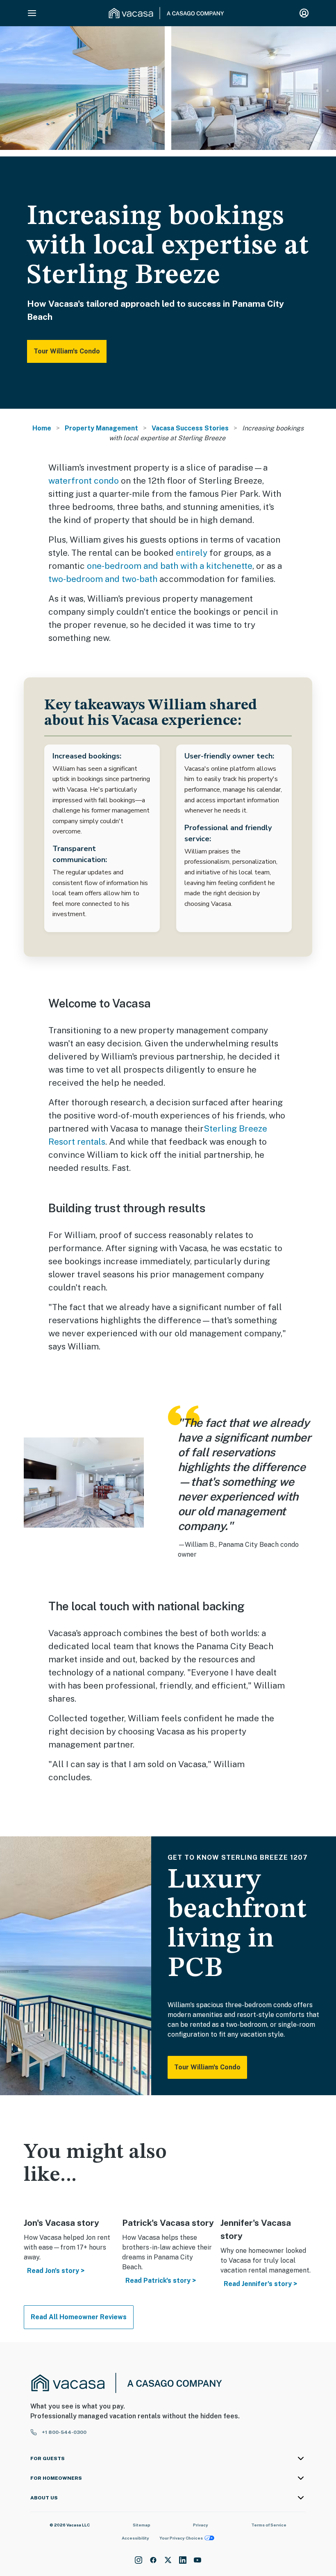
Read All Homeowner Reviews (79, 2317)
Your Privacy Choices (181, 2538)
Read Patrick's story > (161, 2281)
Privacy (201, 2525)
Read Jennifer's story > (260, 2284)
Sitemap (142, 2525)
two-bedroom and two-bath (103, 579)
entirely (192, 553)
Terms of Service (269, 2525)
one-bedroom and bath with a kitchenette (170, 566)
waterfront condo (84, 481)
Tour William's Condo (67, 351)
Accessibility (135, 2538)
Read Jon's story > (56, 2271)
